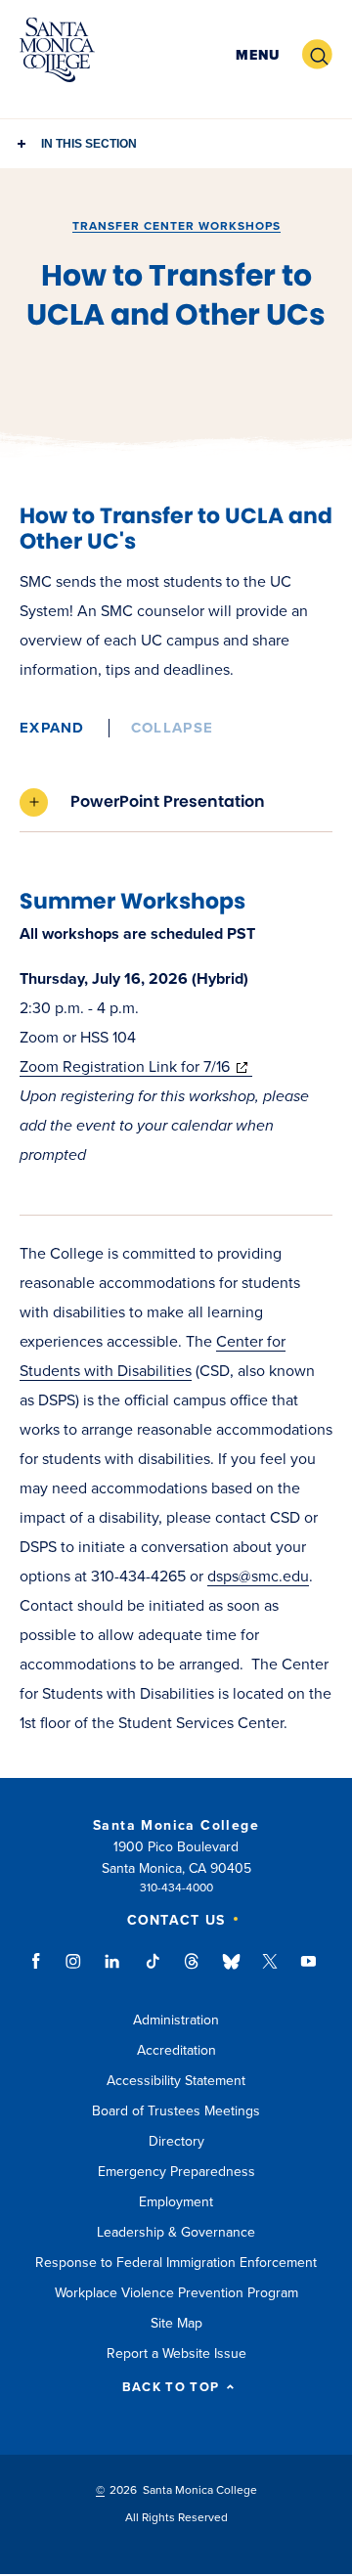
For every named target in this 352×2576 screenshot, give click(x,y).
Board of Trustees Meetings (176, 2111)
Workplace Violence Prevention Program (176, 2293)
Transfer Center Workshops (176, 226)
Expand (52, 728)
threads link (193, 1971)
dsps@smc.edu (258, 1577)
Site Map (176, 2323)
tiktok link (153, 1971)
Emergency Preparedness (176, 2172)
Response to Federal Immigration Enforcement (176, 2263)
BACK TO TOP (171, 2388)
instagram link (75, 1971)
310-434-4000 (176, 1888)
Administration (176, 2020)
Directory (176, 2141)
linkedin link (113, 1971)
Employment (176, 2202)
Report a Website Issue (176, 2354)
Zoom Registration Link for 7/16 (136, 1067)
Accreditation (176, 2050)
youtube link (308, 1971)
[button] (258, 55)
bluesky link (231, 1971)
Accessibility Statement (176, 2081)
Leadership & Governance (176, 2232)
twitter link (270, 1971)
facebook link (42, 1971)
